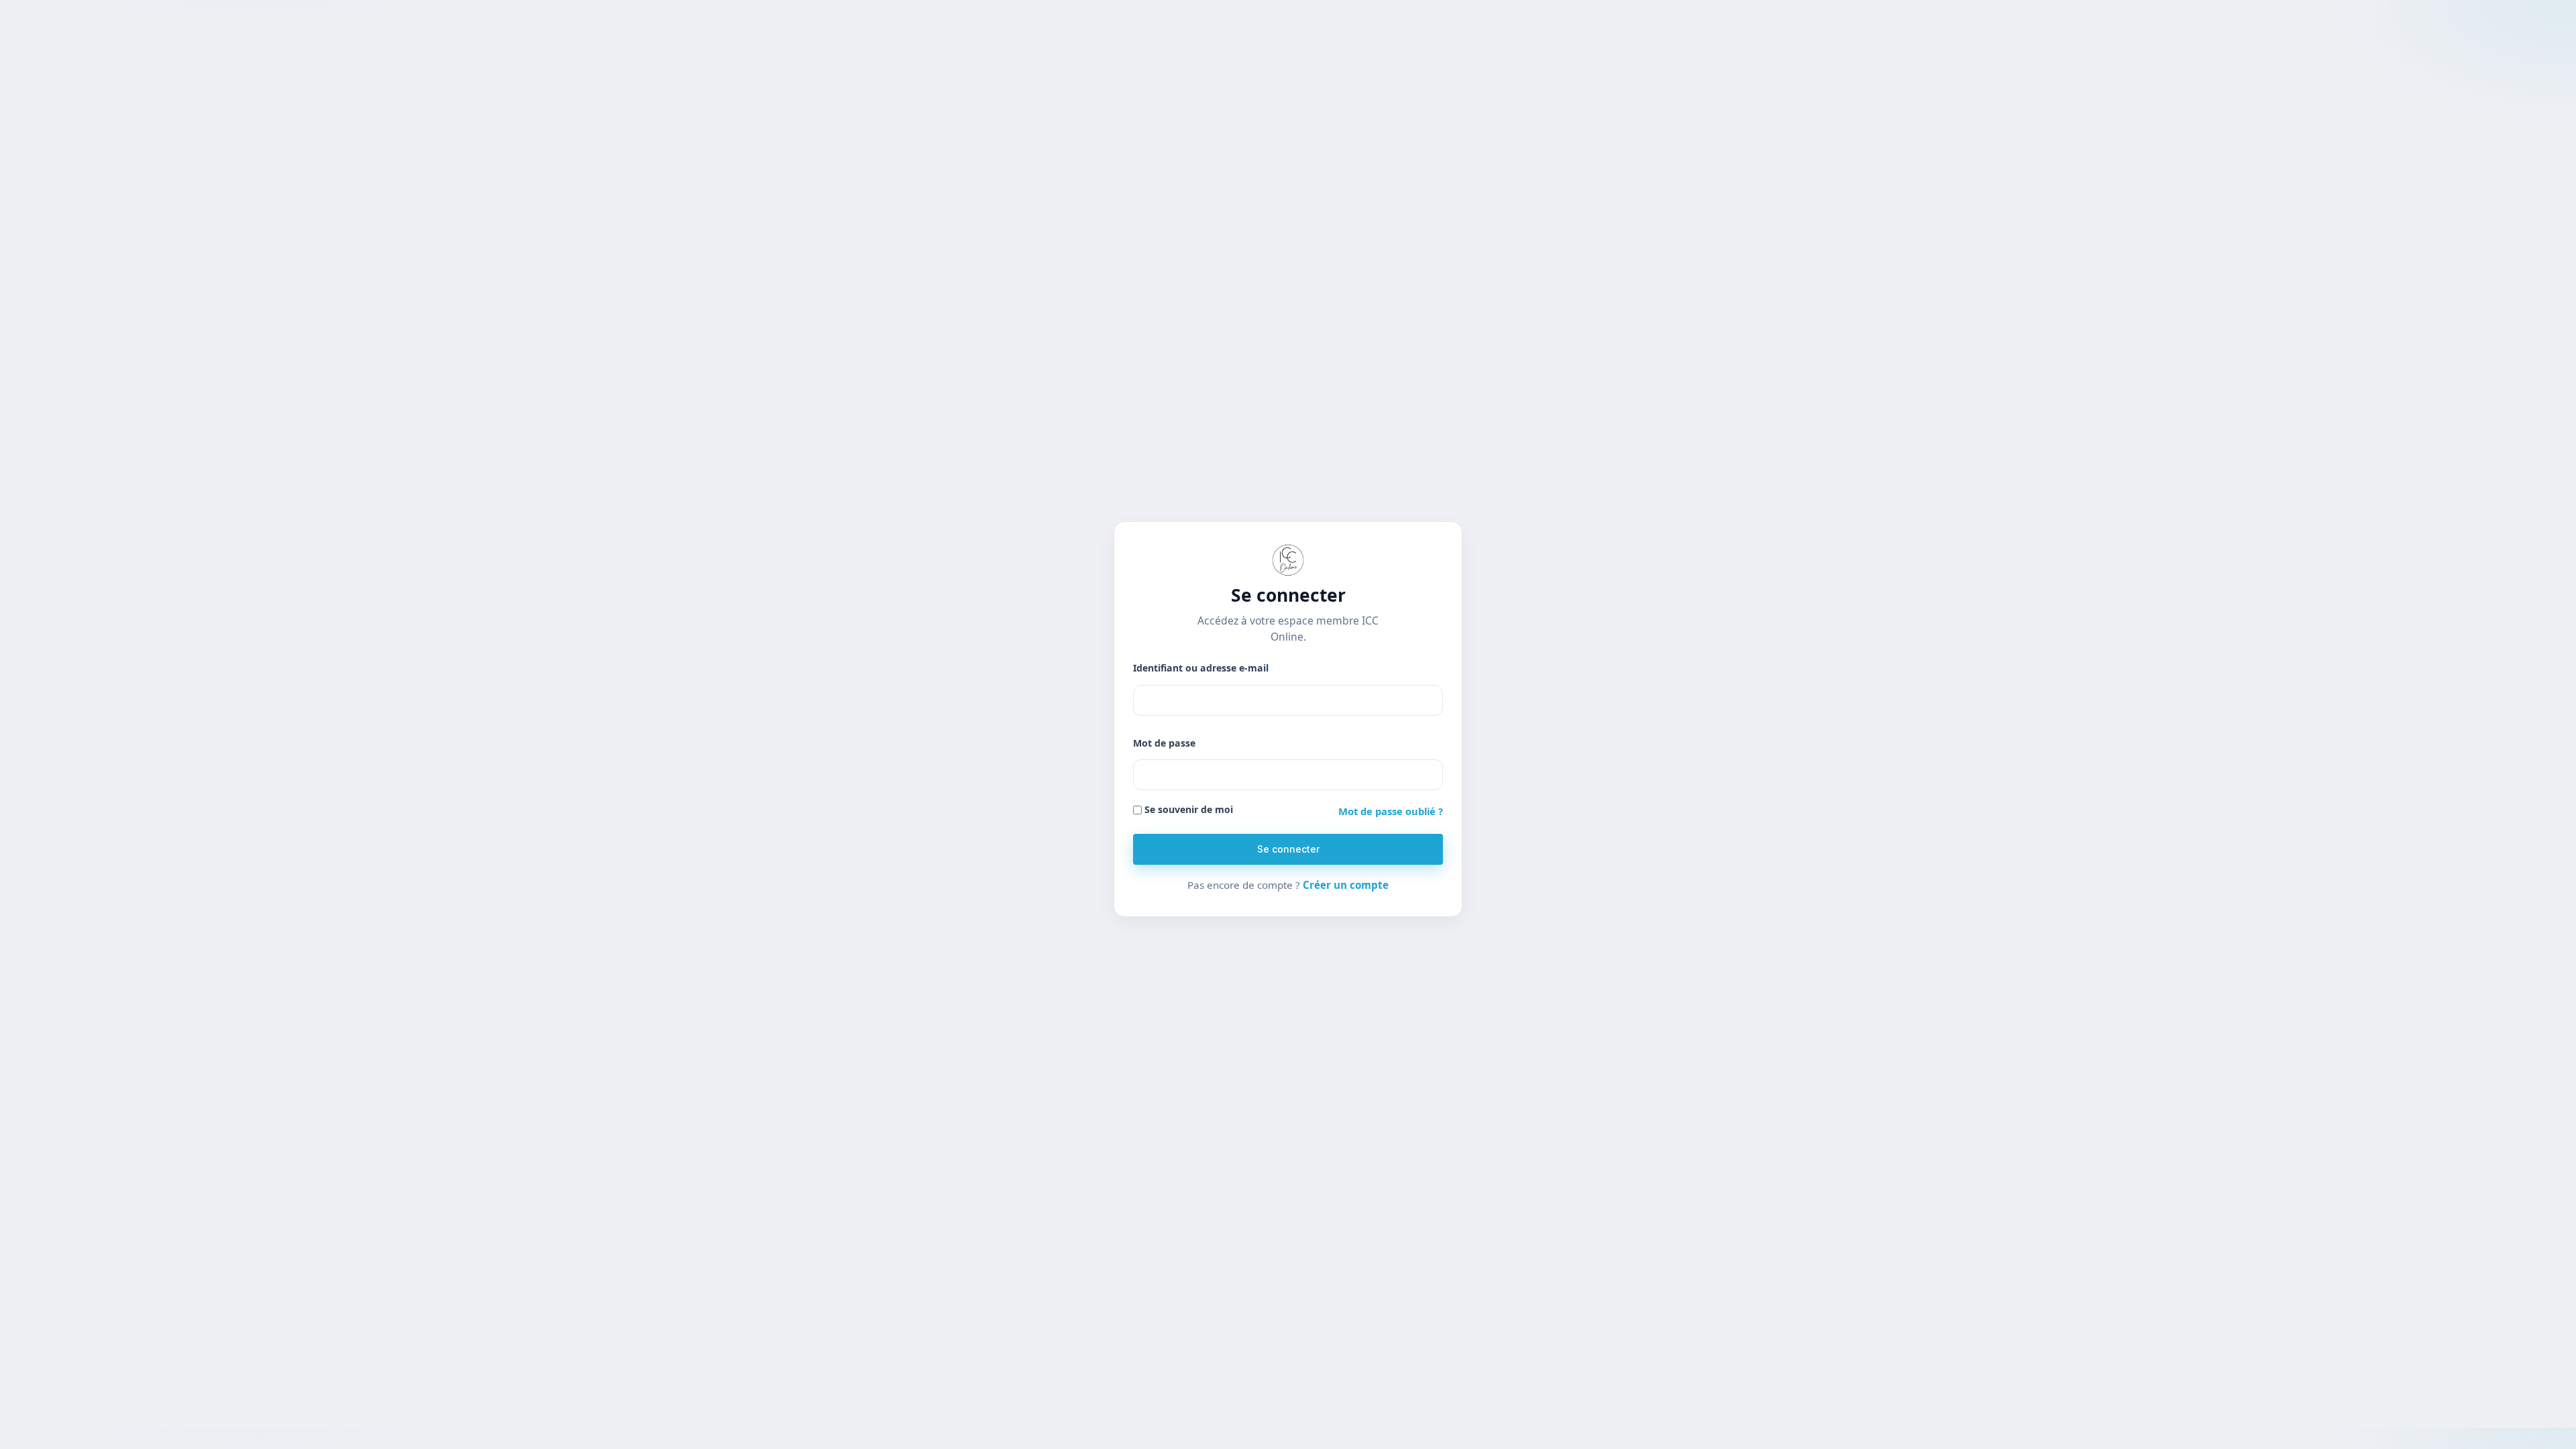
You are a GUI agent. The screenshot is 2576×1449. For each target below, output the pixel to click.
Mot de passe (1164, 743)
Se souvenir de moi (1187, 809)
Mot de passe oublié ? (1391, 811)
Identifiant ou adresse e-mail (1201, 668)
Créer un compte (1346, 885)
